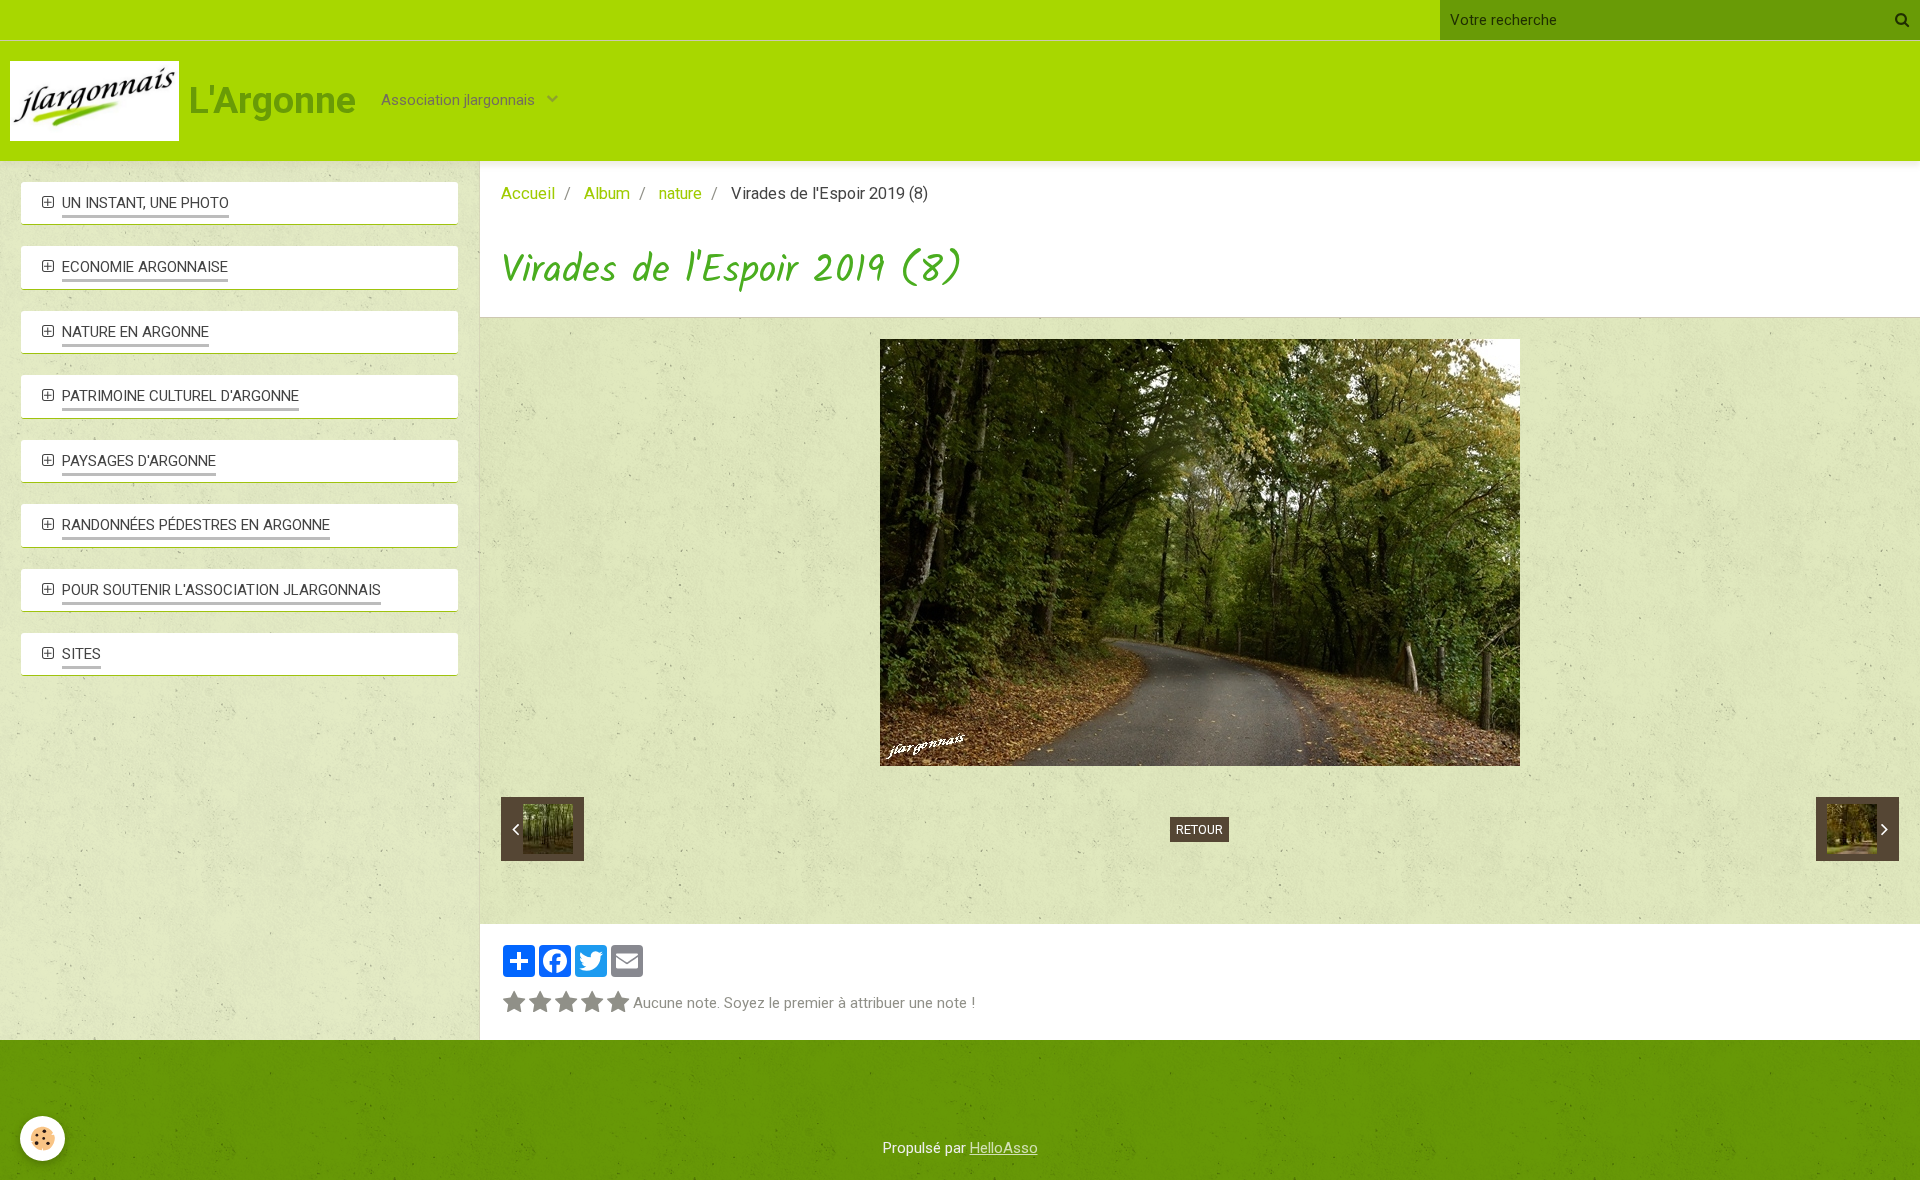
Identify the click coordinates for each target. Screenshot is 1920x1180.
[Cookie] (42, 1138)
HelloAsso (1004, 1148)
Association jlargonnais (460, 100)
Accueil (528, 193)
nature (680, 193)
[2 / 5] (540, 1003)
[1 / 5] (514, 1003)
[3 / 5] (566, 1003)
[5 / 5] (618, 1003)
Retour (1199, 829)
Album (607, 193)
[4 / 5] (592, 1003)
